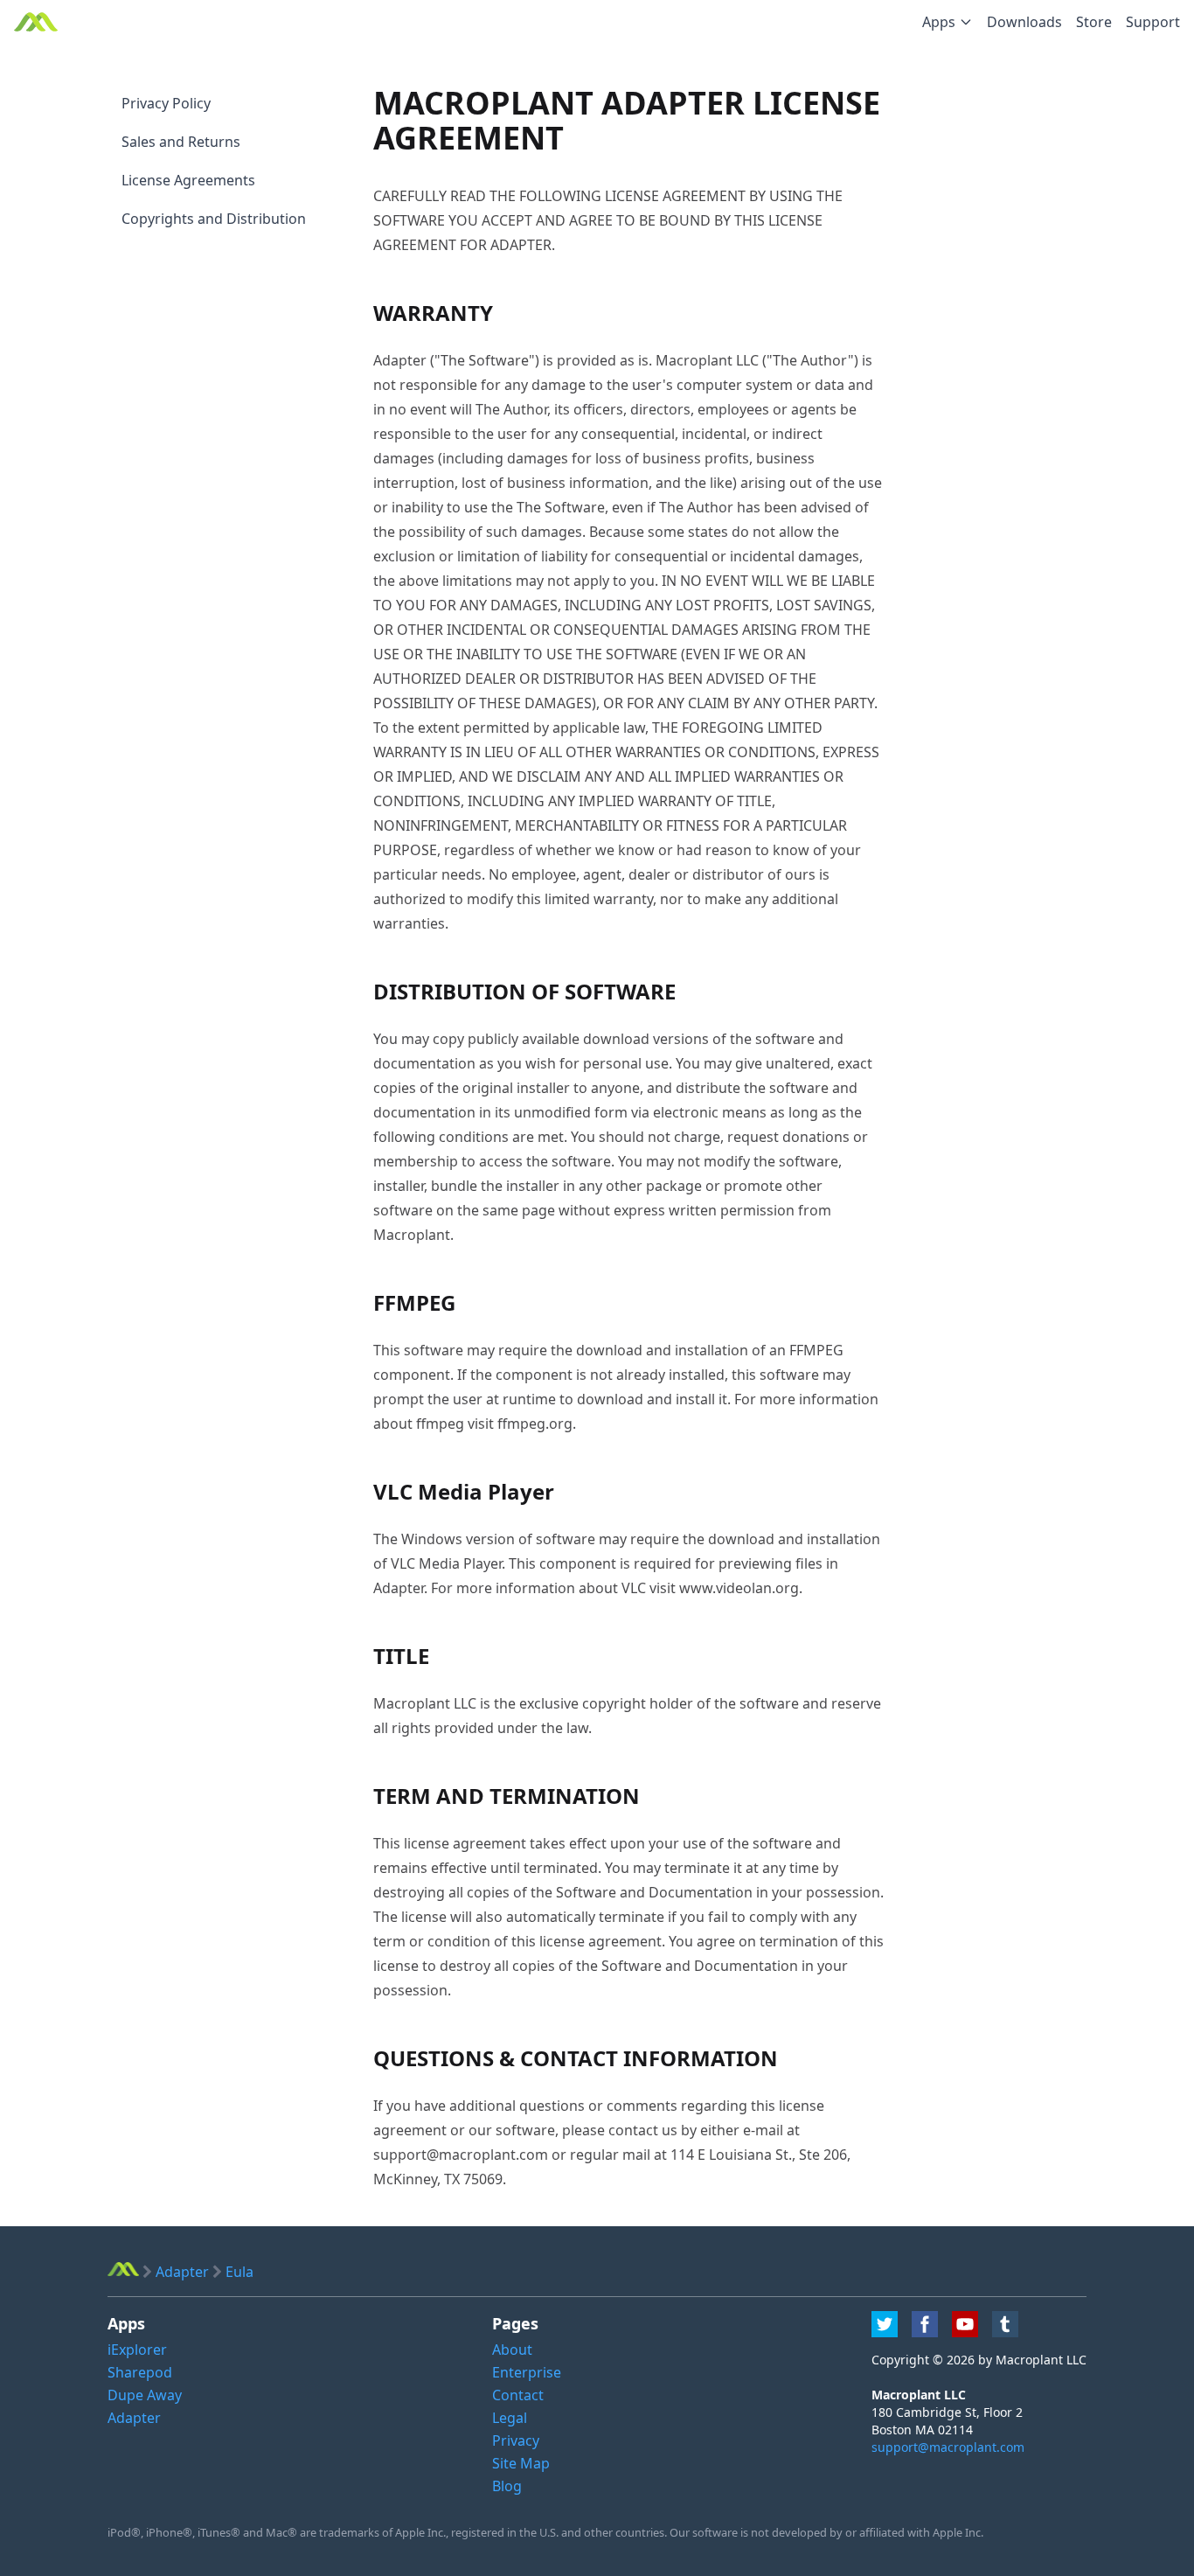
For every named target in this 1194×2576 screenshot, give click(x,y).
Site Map (521, 2463)
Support (1153, 22)
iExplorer (137, 2350)
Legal (510, 2418)
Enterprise (527, 2372)
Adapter (134, 2418)
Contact (518, 2395)
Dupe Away (145, 2395)
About (512, 2350)
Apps (939, 22)
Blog (507, 2486)
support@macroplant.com (948, 2447)
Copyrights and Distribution (214, 219)
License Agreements (188, 180)
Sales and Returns (181, 142)
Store (1094, 22)
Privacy (516, 2440)
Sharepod (140, 2372)
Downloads (1024, 22)
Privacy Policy (166, 103)
